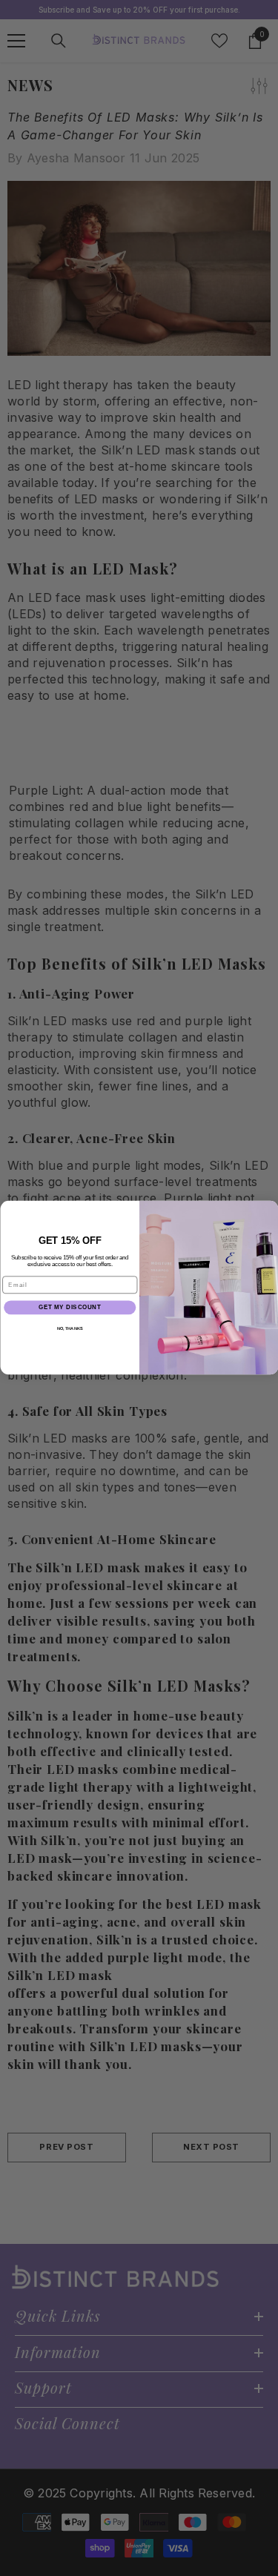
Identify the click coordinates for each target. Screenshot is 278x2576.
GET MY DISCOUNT (70, 1308)
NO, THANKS (69, 1329)
